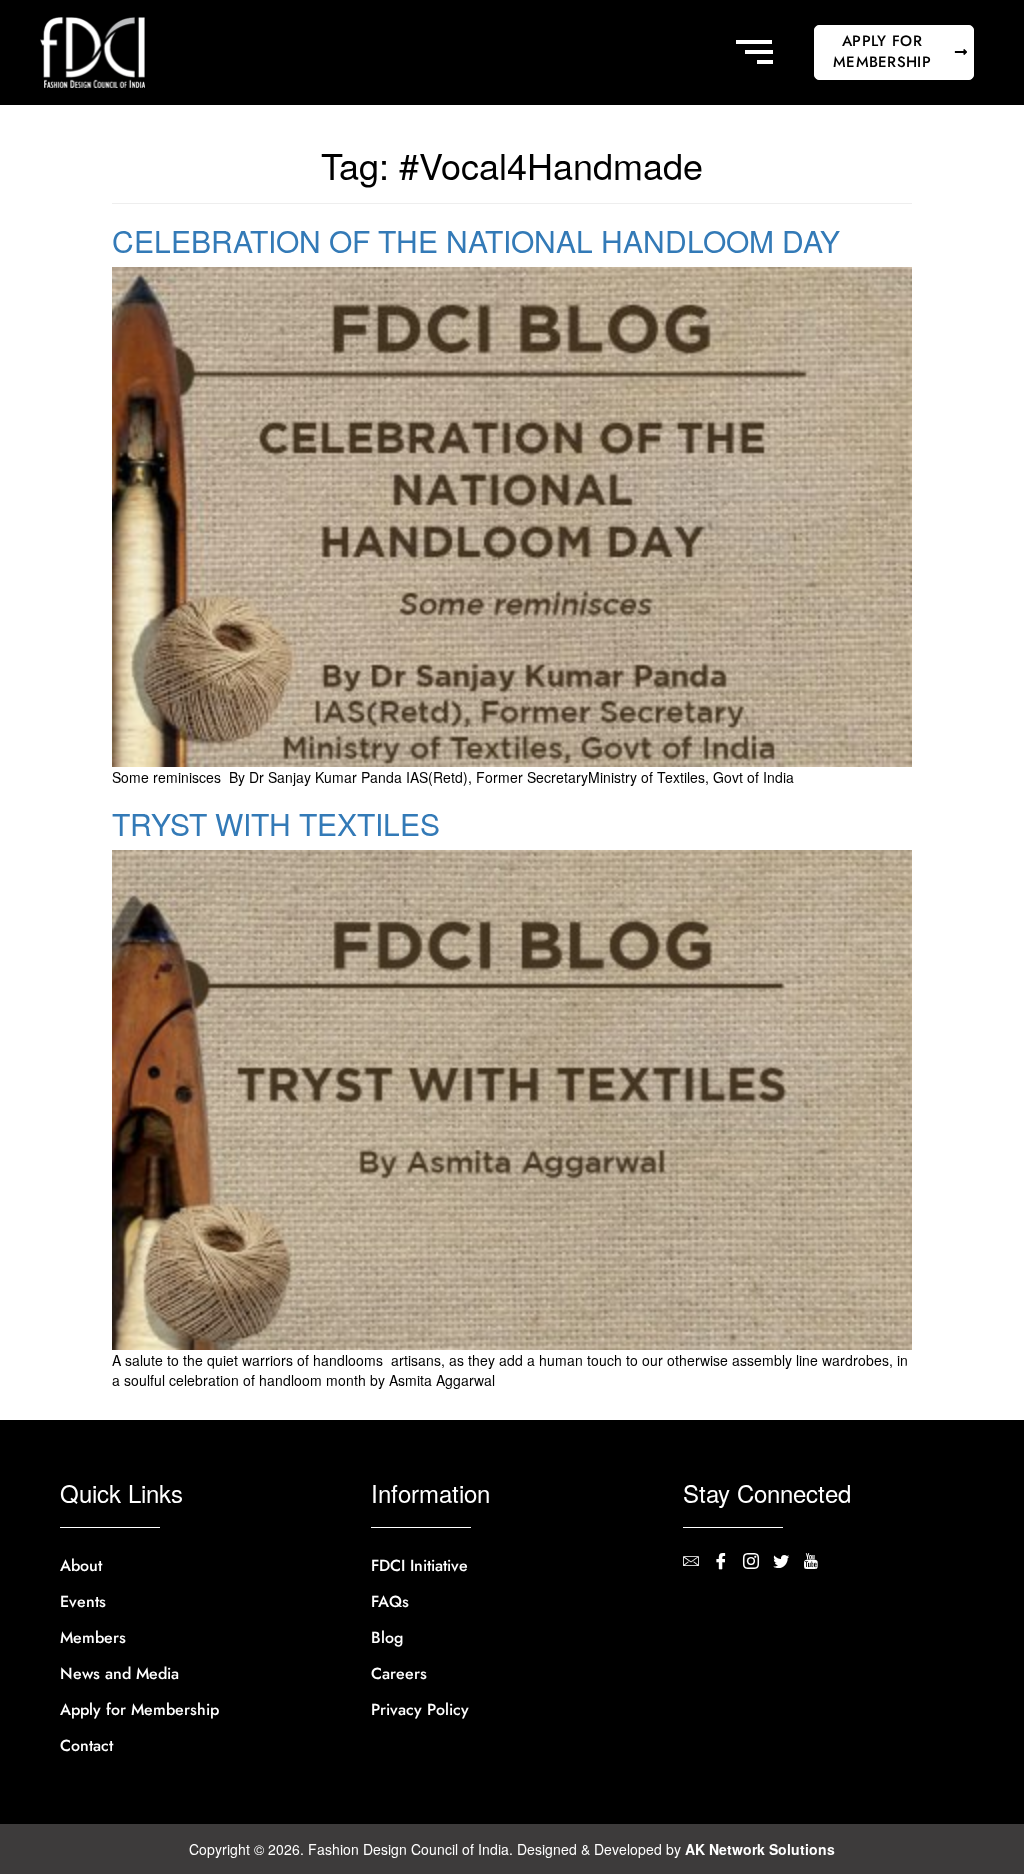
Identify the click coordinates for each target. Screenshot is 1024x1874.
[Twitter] (788, 1563)
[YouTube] (818, 1563)
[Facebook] (728, 1563)
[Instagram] (758, 1563)
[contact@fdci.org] (698, 1563)
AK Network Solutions (760, 1849)
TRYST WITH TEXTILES (276, 823)
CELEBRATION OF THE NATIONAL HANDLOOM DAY (476, 240)
